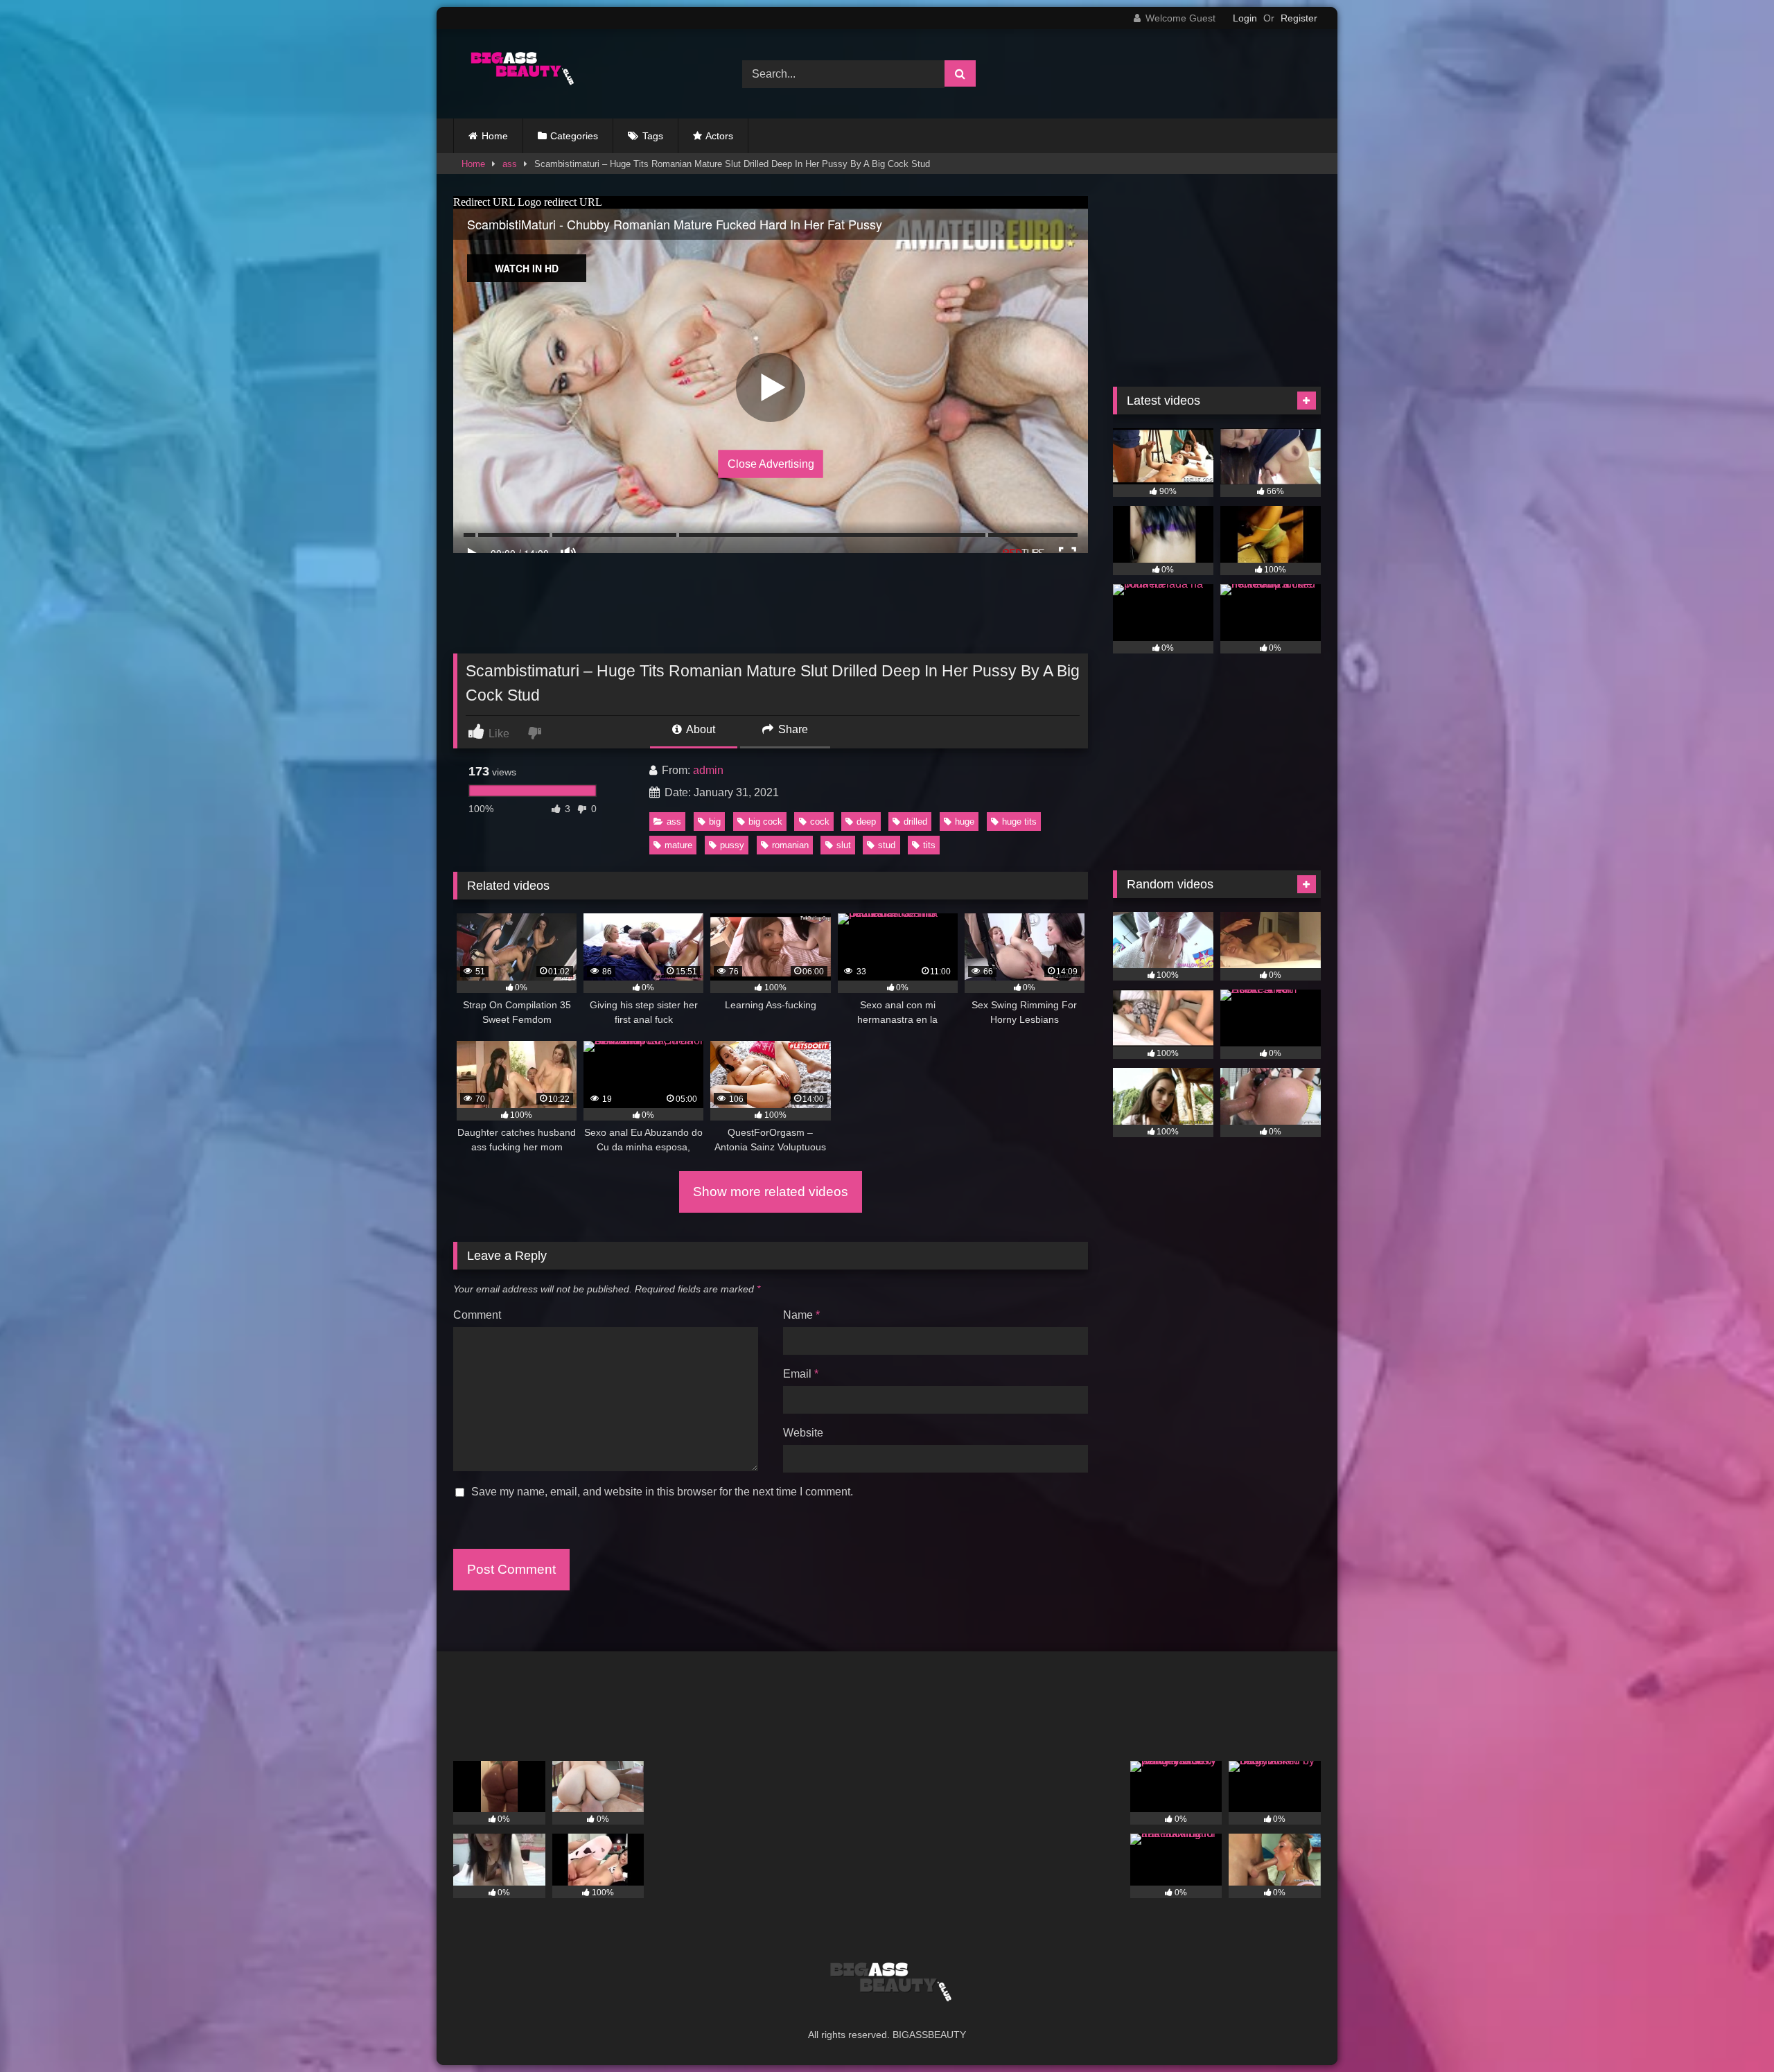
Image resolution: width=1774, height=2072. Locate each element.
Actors (719, 136)
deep (866, 822)
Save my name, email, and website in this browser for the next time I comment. (662, 1492)
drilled (915, 822)
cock (820, 822)
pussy (732, 845)
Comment (477, 1315)
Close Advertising (771, 463)
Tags (653, 136)
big (715, 822)
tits (929, 845)
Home (495, 136)
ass (510, 164)
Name (801, 1315)
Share (792, 729)
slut (844, 845)
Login (1245, 18)
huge (965, 822)
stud (887, 845)
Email (801, 1374)
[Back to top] (1731, 2031)
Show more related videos (771, 1192)
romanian (790, 845)
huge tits (1019, 822)
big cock (765, 822)
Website (803, 1433)
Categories (574, 136)
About (700, 729)
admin (708, 770)
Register (1299, 18)
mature (678, 845)
